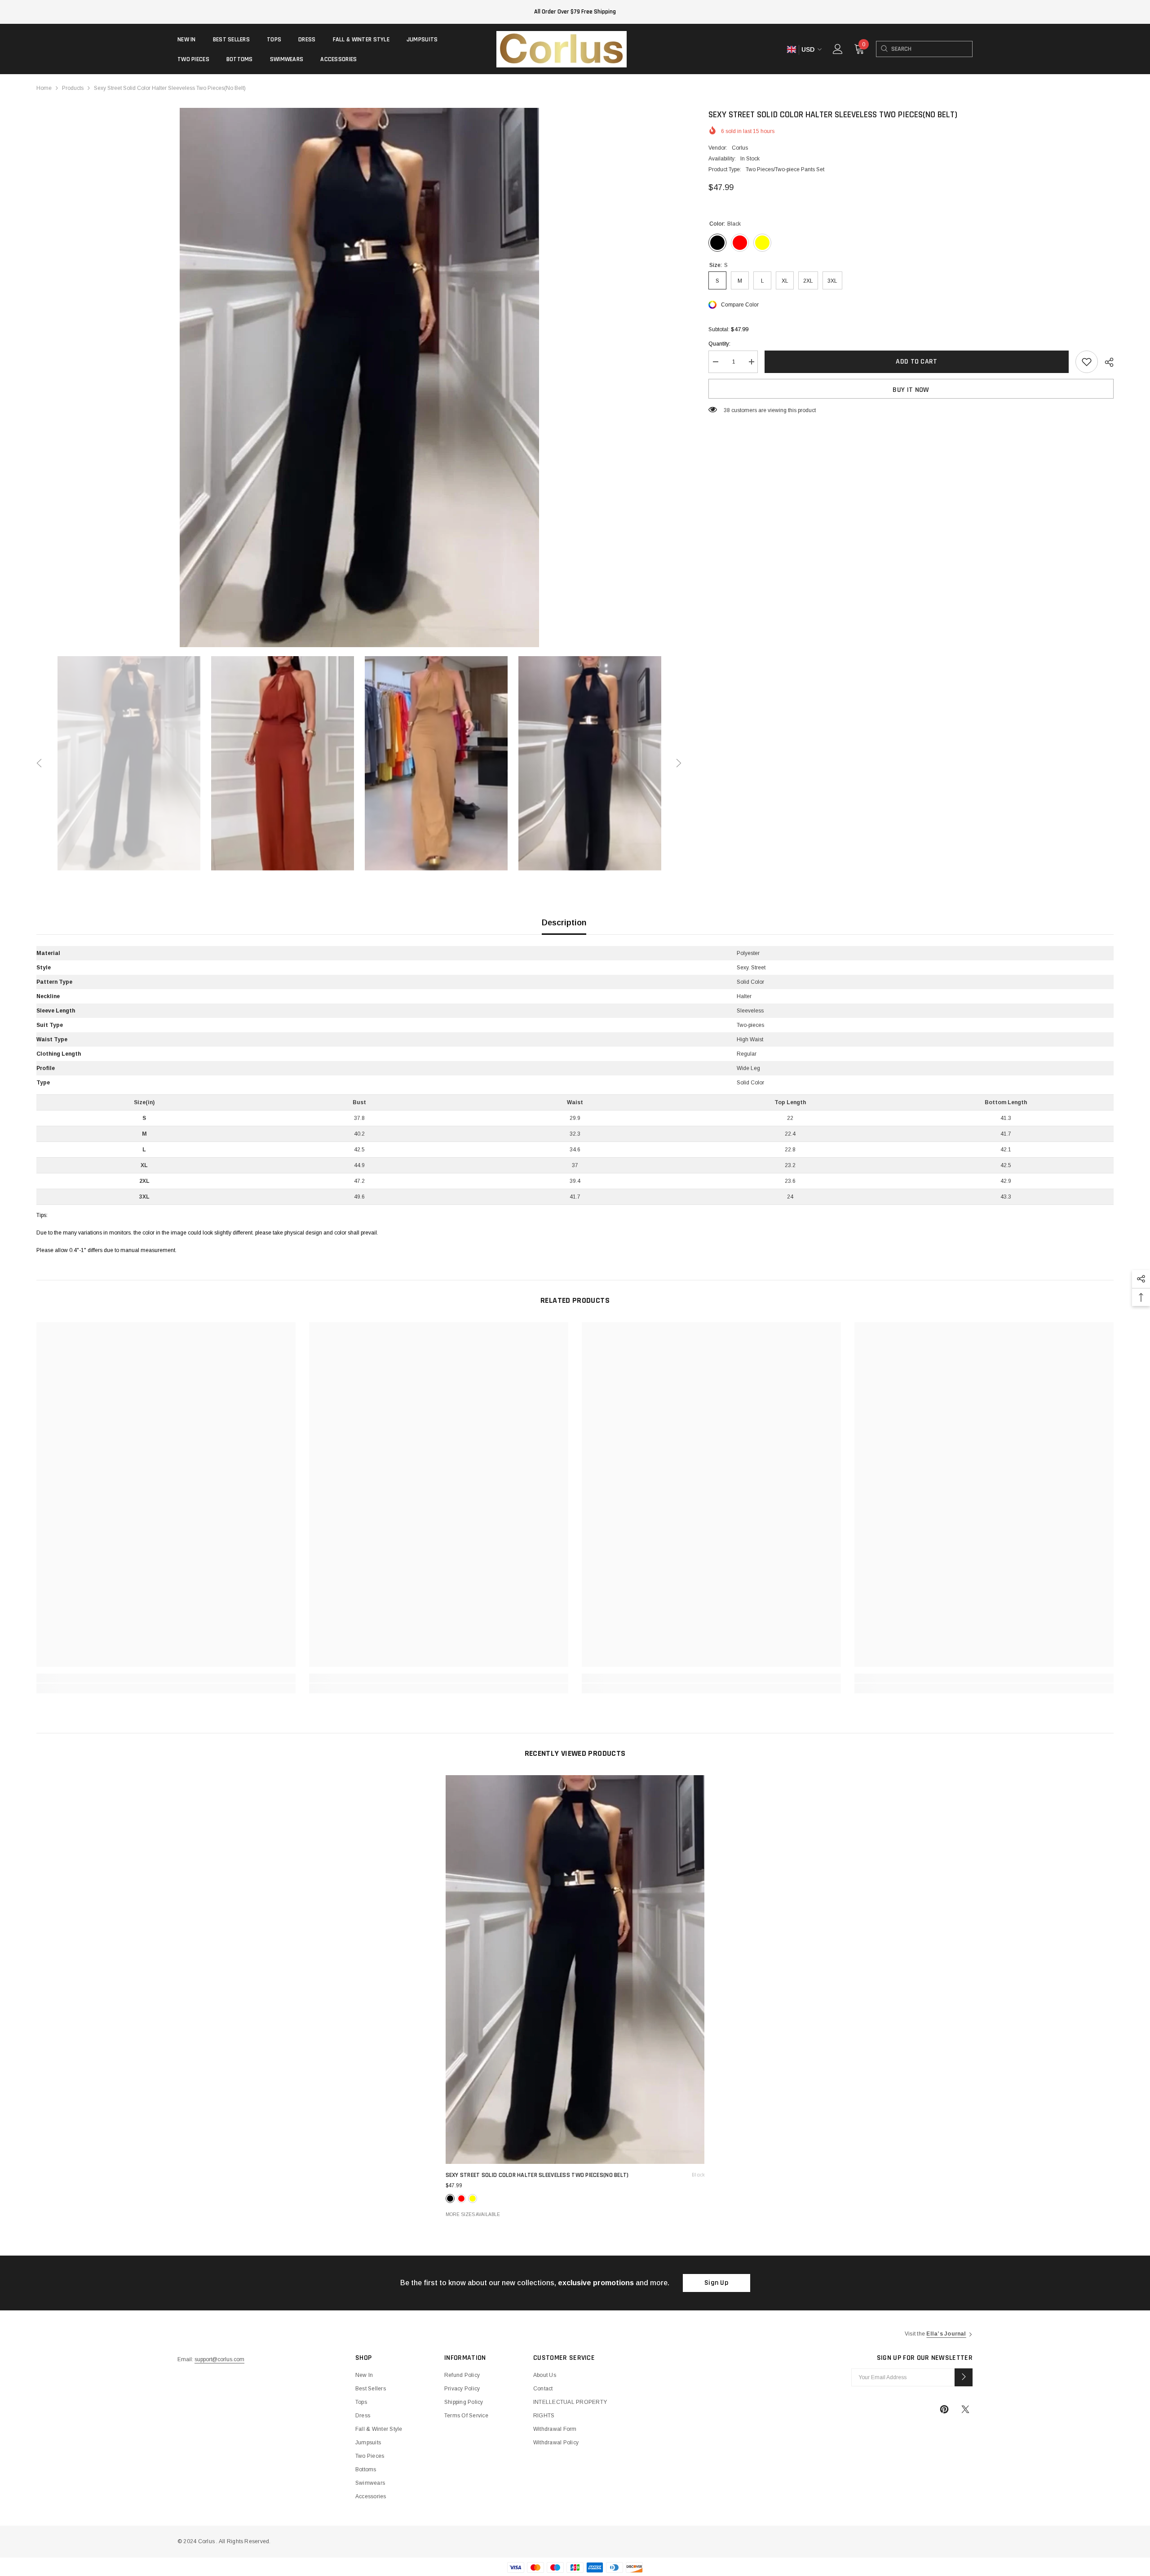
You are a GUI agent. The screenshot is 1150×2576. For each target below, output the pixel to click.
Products (73, 88)
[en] (791, 50)
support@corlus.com (219, 2359)
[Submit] (964, 2377)
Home (44, 88)
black (450, 2198)
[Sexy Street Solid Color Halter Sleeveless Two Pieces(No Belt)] (575, 1970)
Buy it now (911, 390)
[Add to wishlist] (1087, 362)
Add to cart (917, 362)
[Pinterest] (944, 2409)
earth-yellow (473, 2198)
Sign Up (716, 2283)
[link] (166, 1678)
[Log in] (838, 49)
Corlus (740, 148)
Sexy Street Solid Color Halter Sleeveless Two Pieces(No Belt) (575, 2175)
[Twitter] (965, 2409)
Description (564, 923)
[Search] (884, 49)
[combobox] (932, 49)
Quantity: (719, 344)
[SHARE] (1106, 362)
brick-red (461, 2198)
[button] (39, 763)
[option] (359, 378)
